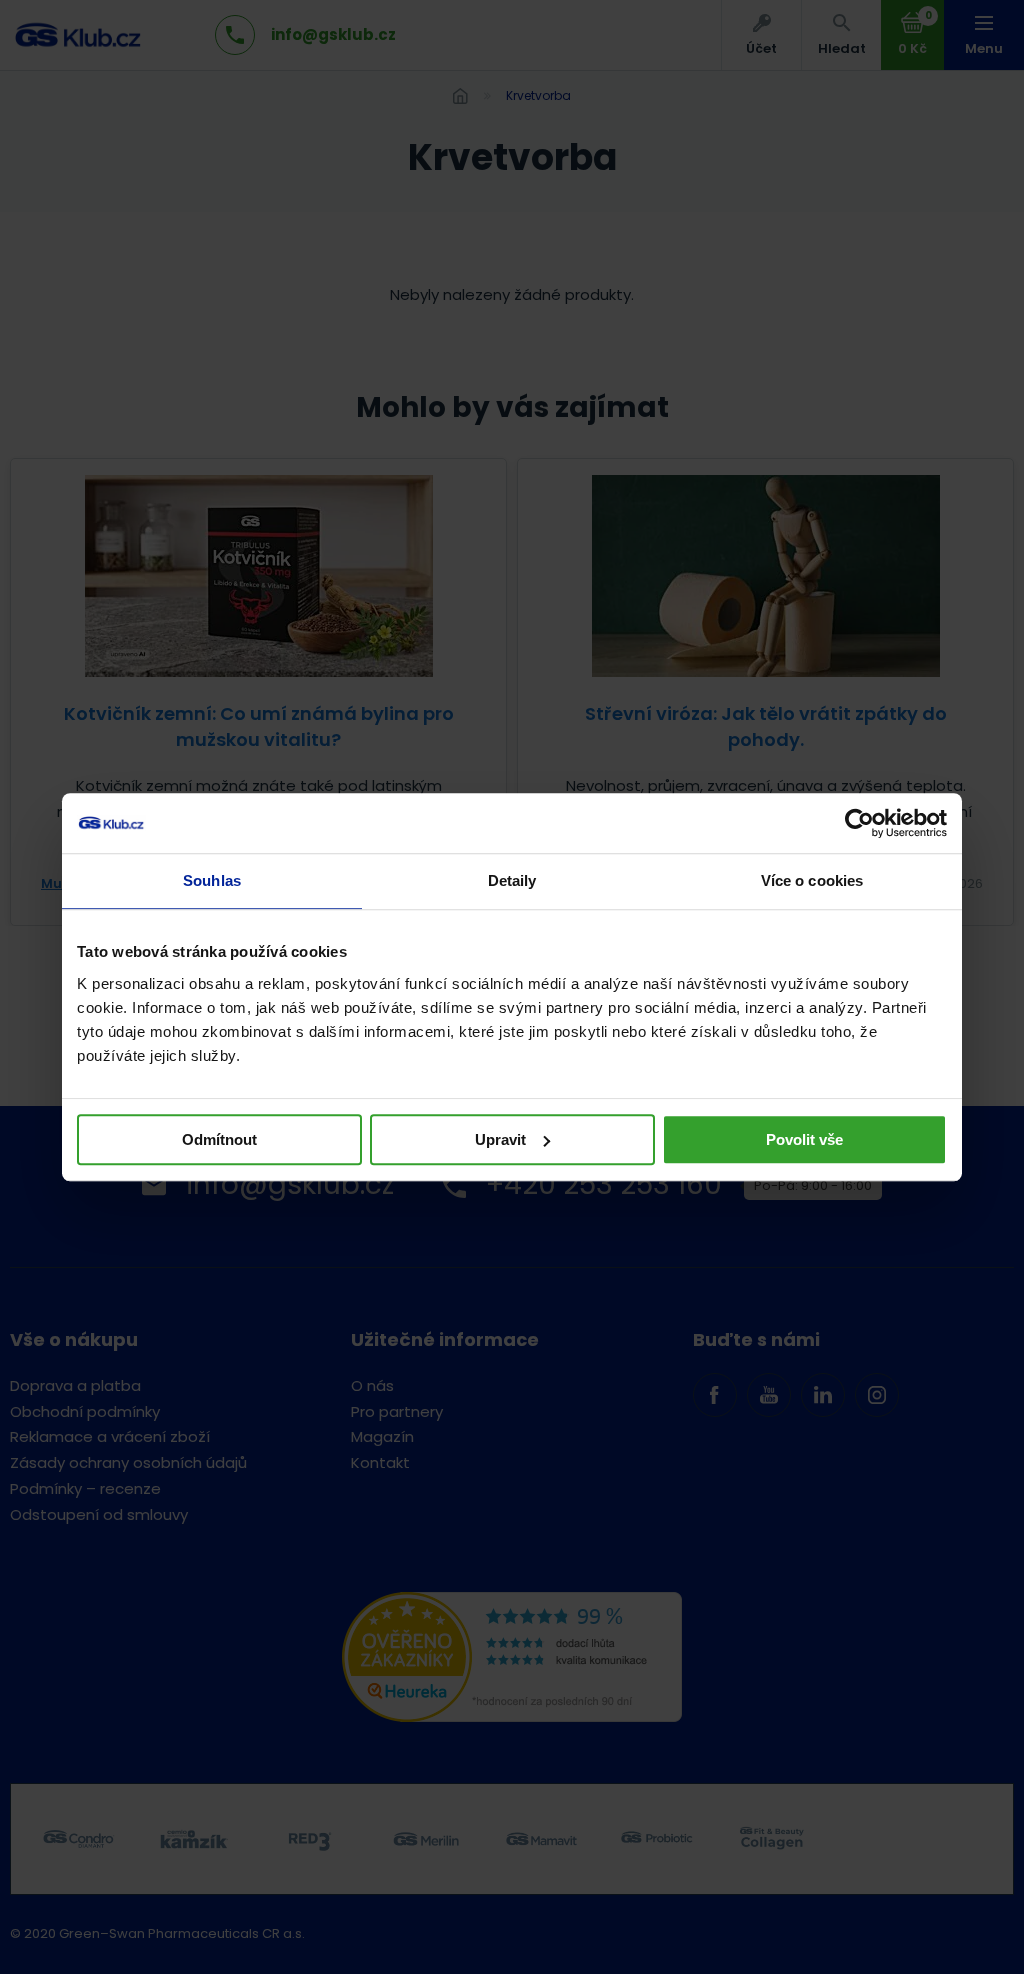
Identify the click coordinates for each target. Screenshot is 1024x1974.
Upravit (500, 1139)
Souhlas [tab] (212, 880)
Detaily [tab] (512, 880)
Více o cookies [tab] (812, 880)
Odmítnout (219, 1139)
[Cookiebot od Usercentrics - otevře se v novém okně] (859, 823)
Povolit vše (804, 1139)
